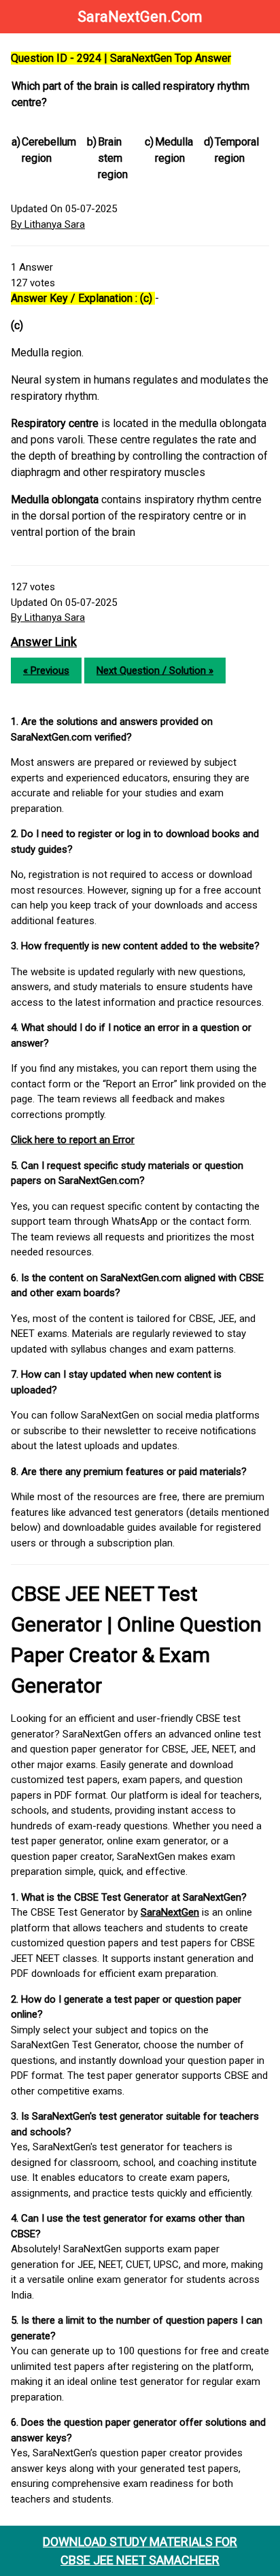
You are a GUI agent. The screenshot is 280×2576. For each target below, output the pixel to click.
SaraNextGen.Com (140, 17)
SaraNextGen (170, 1912)
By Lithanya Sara (48, 224)
